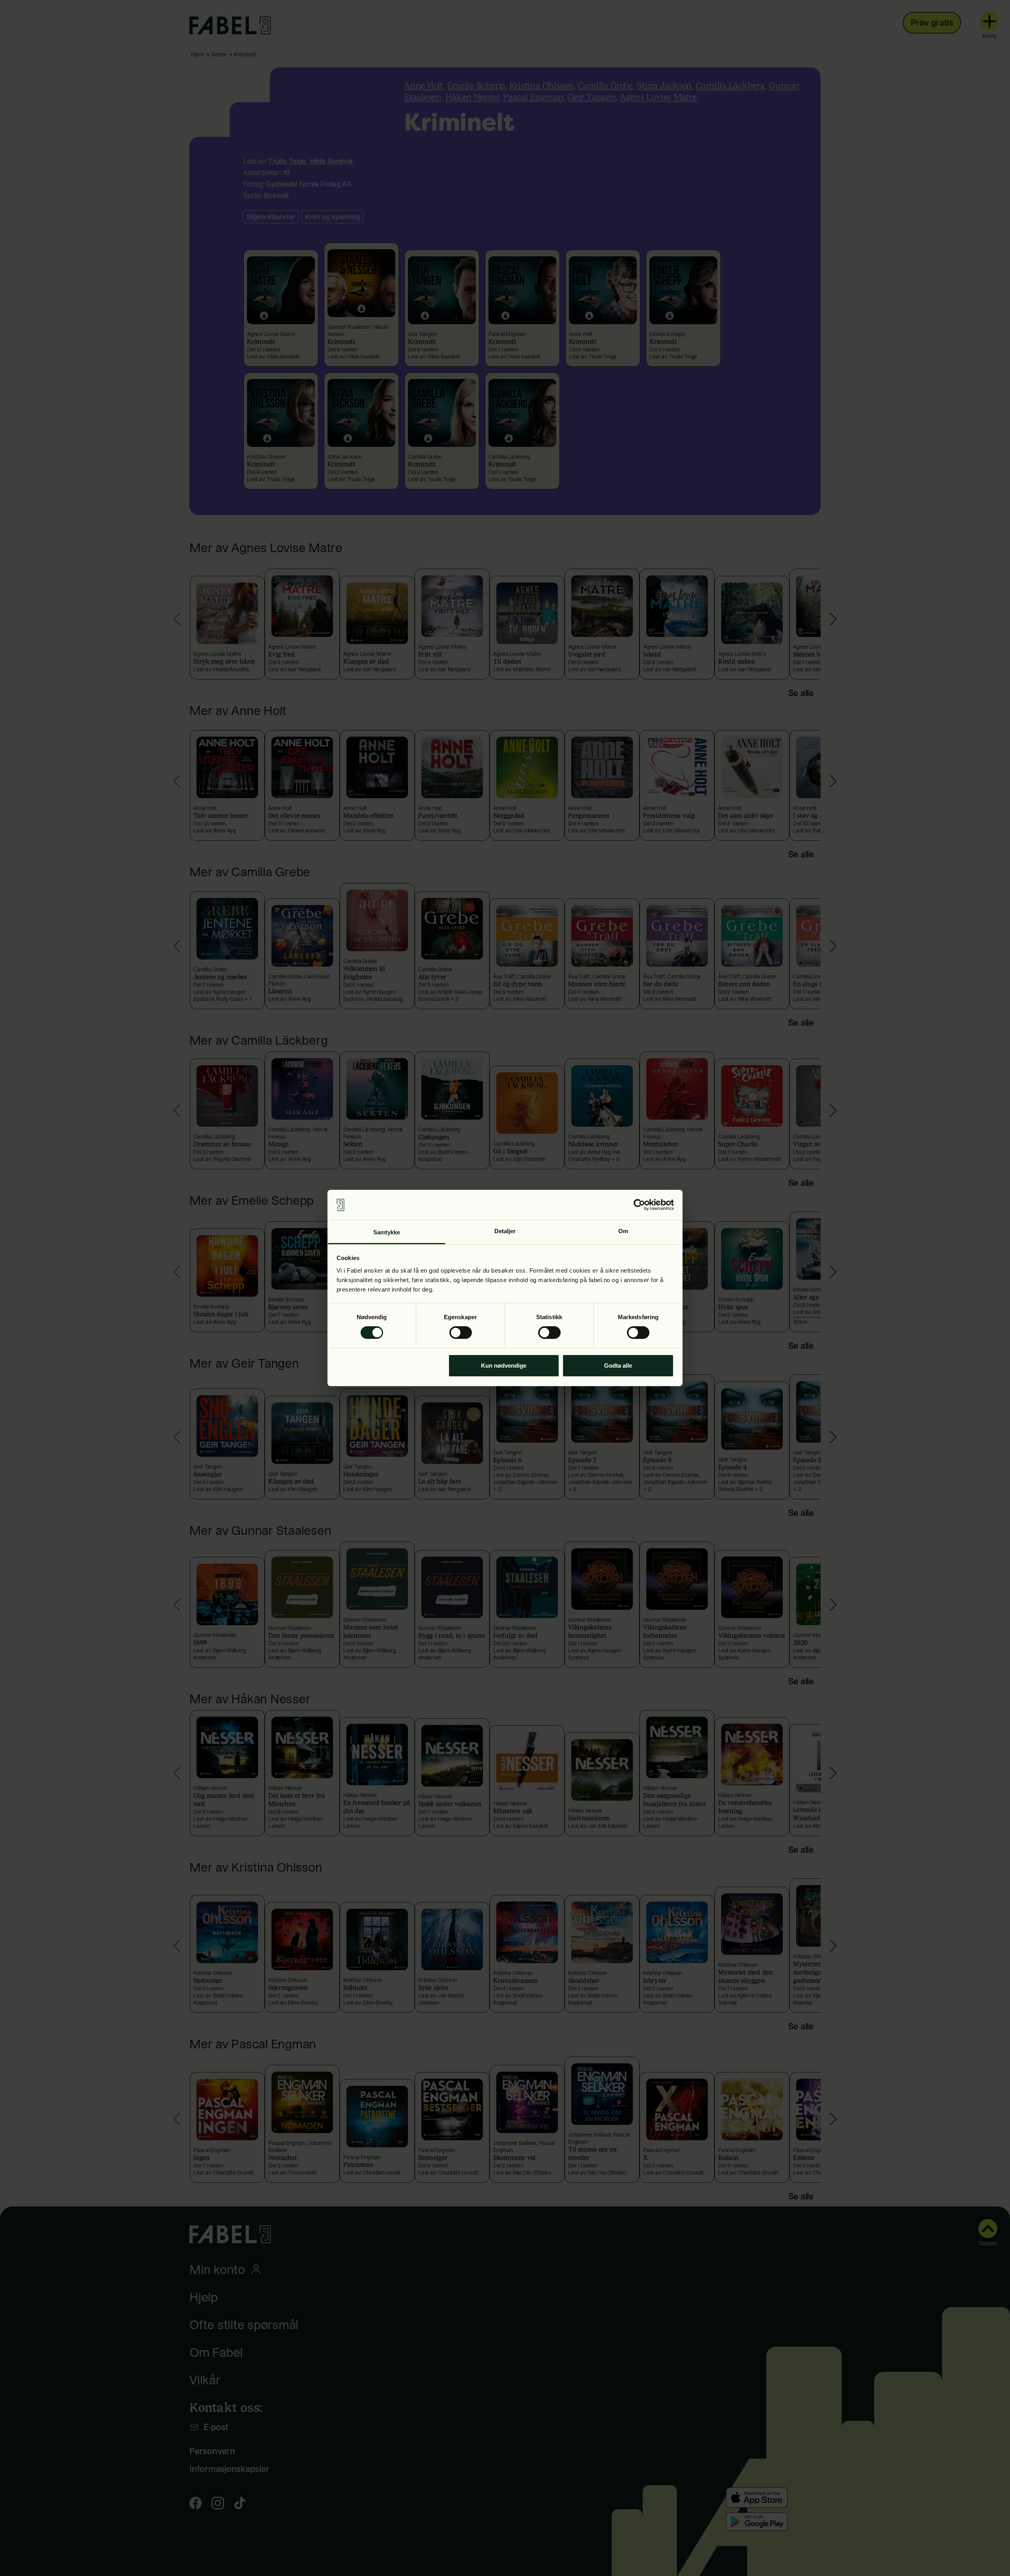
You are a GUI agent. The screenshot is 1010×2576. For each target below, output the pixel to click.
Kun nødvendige (504, 1365)
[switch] (461, 1333)
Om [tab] (623, 1231)
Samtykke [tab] (387, 1232)
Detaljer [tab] (505, 1231)
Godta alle (618, 1365)
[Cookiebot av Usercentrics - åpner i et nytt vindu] (639, 1205)
